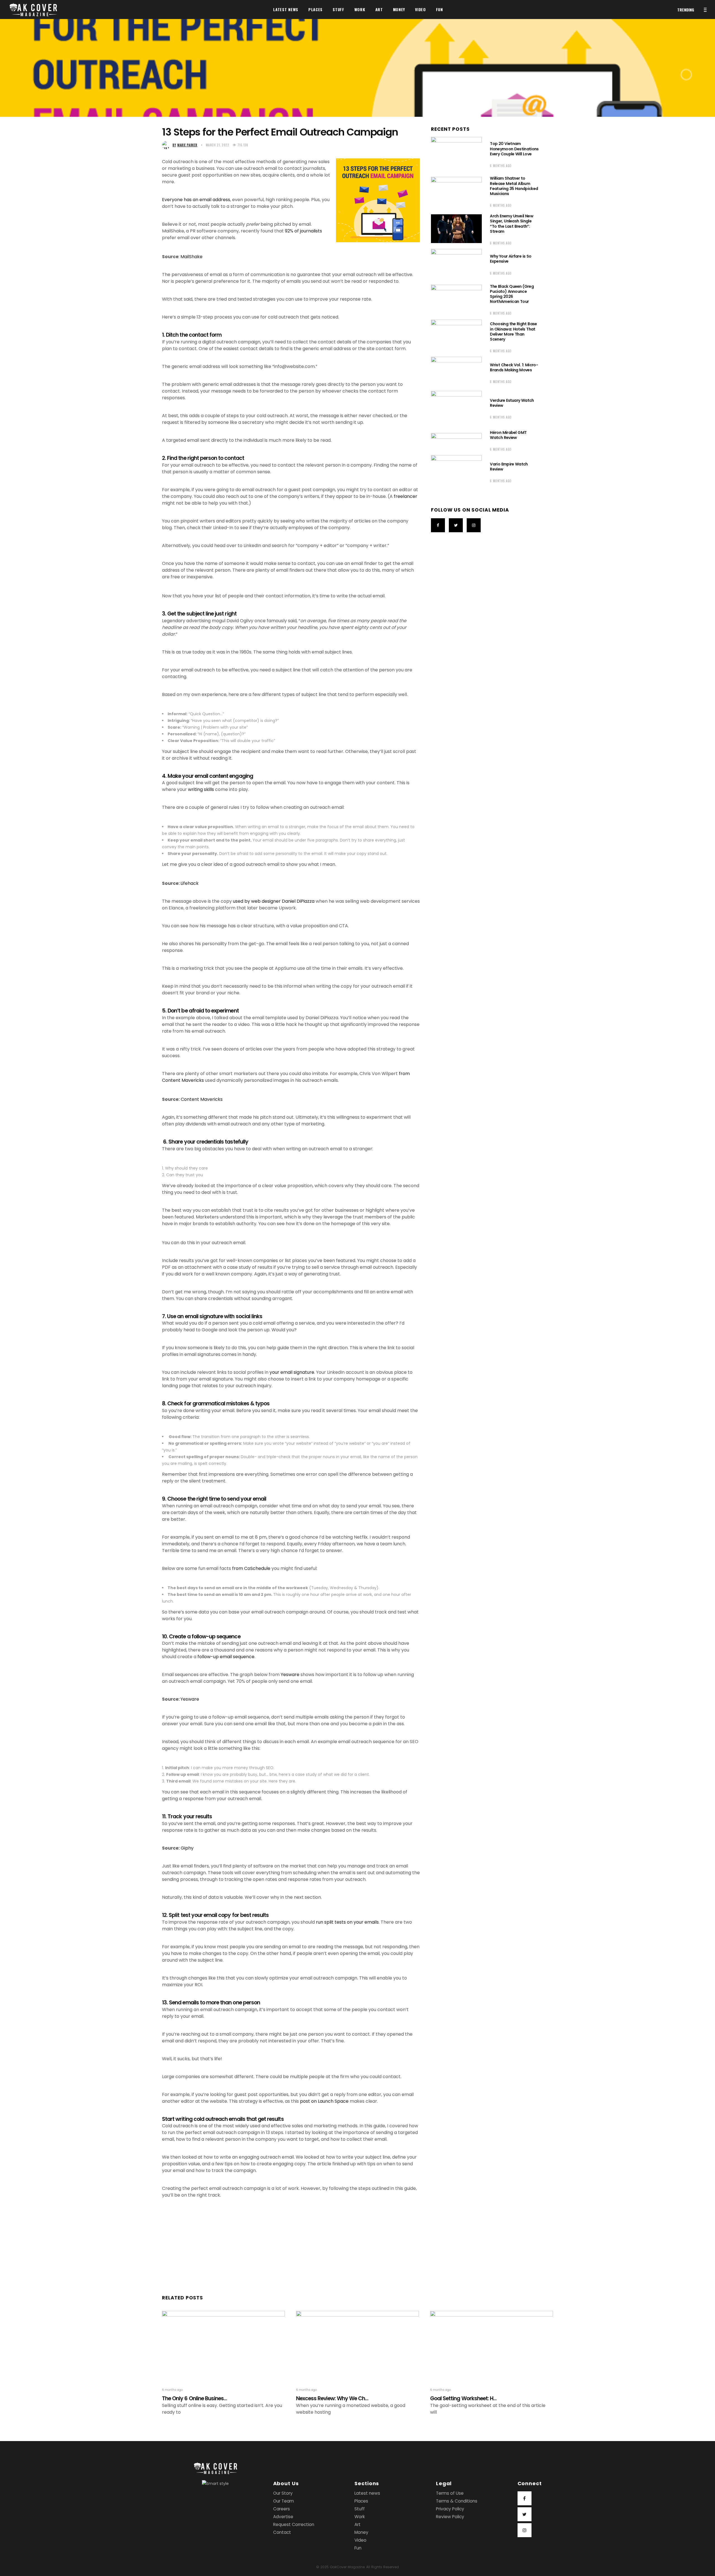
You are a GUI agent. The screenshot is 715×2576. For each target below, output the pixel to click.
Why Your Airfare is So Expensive (511, 259)
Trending (686, 10)
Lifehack (190, 883)
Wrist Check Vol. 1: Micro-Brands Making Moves (514, 367)
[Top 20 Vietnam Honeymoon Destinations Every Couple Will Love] (456, 154)
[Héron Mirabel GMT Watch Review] (456, 440)
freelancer (406, 496)
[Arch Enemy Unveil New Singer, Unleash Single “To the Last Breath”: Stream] (456, 229)
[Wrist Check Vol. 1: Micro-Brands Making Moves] (456, 372)
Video (360, 2540)
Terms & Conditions (457, 2501)
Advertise (283, 2517)
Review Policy (450, 2517)
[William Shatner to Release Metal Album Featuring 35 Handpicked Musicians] (456, 191)
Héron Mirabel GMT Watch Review (508, 435)
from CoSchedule (251, 1568)
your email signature (292, 1372)
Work (360, 2517)
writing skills (201, 789)
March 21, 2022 (218, 145)
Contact (282, 2532)
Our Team (283, 2501)
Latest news (367, 2493)
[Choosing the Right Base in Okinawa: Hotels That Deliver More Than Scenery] (456, 337)
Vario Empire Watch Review (509, 467)
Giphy (187, 1848)
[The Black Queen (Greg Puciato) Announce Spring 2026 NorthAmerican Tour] (456, 299)
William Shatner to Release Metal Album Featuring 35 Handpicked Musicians (514, 186)
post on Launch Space (324, 2101)
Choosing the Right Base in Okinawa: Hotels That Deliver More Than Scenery (513, 331)
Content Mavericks (202, 1099)
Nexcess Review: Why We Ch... (332, 2398)
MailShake (191, 257)
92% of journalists (303, 231)
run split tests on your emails (347, 1922)
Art (357, 2524)
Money (361, 2532)
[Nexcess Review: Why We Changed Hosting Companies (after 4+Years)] (357, 2345)
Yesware (291, 1675)
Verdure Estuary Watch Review (512, 403)
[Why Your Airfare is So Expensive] (456, 264)
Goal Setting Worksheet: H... (463, 2398)
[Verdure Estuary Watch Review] (456, 408)
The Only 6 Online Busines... (195, 2398)
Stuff (360, 2509)
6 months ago (501, 166)
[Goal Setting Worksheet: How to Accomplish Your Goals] (492, 2345)
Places (361, 2501)
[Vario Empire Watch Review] (456, 472)
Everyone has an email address (196, 200)
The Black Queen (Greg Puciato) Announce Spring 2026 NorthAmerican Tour (512, 294)
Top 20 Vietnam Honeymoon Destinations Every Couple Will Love (514, 149)
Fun (358, 2548)
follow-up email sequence (226, 1657)
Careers (282, 2509)
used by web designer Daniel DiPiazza (274, 901)
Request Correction (294, 2524)
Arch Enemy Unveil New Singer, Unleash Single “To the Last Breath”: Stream (512, 224)
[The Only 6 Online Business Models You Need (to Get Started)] (223, 2345)
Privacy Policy (450, 2509)
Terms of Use (450, 2493)
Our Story (283, 2493)
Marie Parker (185, 145)
